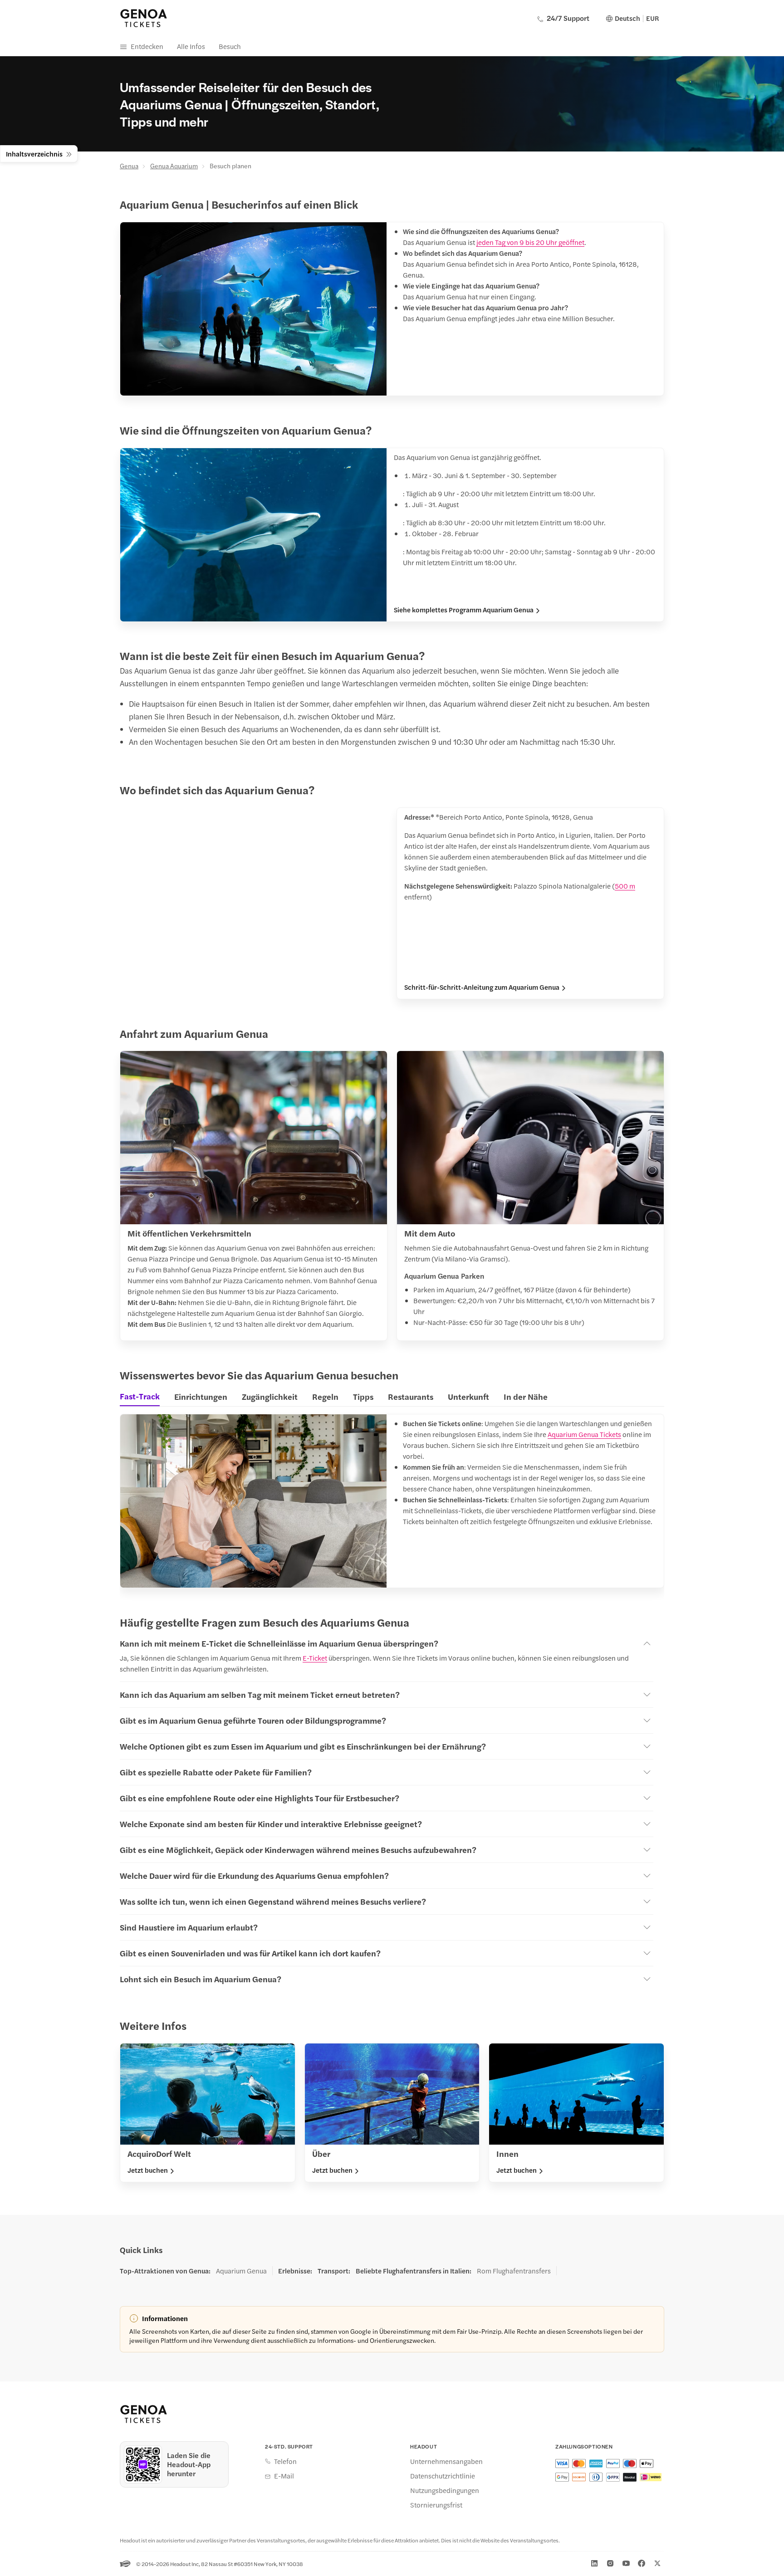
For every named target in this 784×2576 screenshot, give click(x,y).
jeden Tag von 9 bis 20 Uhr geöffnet (530, 242)
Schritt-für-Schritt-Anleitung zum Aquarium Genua (482, 987)
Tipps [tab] (363, 1396)
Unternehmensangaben (446, 2461)
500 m (625, 886)
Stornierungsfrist (436, 2505)
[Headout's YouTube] (626, 2563)
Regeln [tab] (325, 1396)
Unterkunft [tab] (468, 1396)
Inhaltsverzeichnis (34, 154)
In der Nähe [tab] (526, 1396)
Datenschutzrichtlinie (443, 2476)
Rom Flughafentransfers (514, 2271)
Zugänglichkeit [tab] (270, 1396)
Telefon (285, 2461)
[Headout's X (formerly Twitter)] (657, 2563)
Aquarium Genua (241, 2271)
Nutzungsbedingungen (445, 2490)
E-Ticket (315, 1658)
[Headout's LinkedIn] (594, 2563)
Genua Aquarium (174, 166)
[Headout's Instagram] (610, 2563)
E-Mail (284, 2476)
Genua (129, 166)
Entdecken (147, 46)
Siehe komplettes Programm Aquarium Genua (464, 610)
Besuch (230, 46)
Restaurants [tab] (411, 1396)
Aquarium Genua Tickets (584, 1434)
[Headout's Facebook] (642, 2563)
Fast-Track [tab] (140, 1396)
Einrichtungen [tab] (201, 1396)
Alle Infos (191, 46)
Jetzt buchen (148, 2170)
